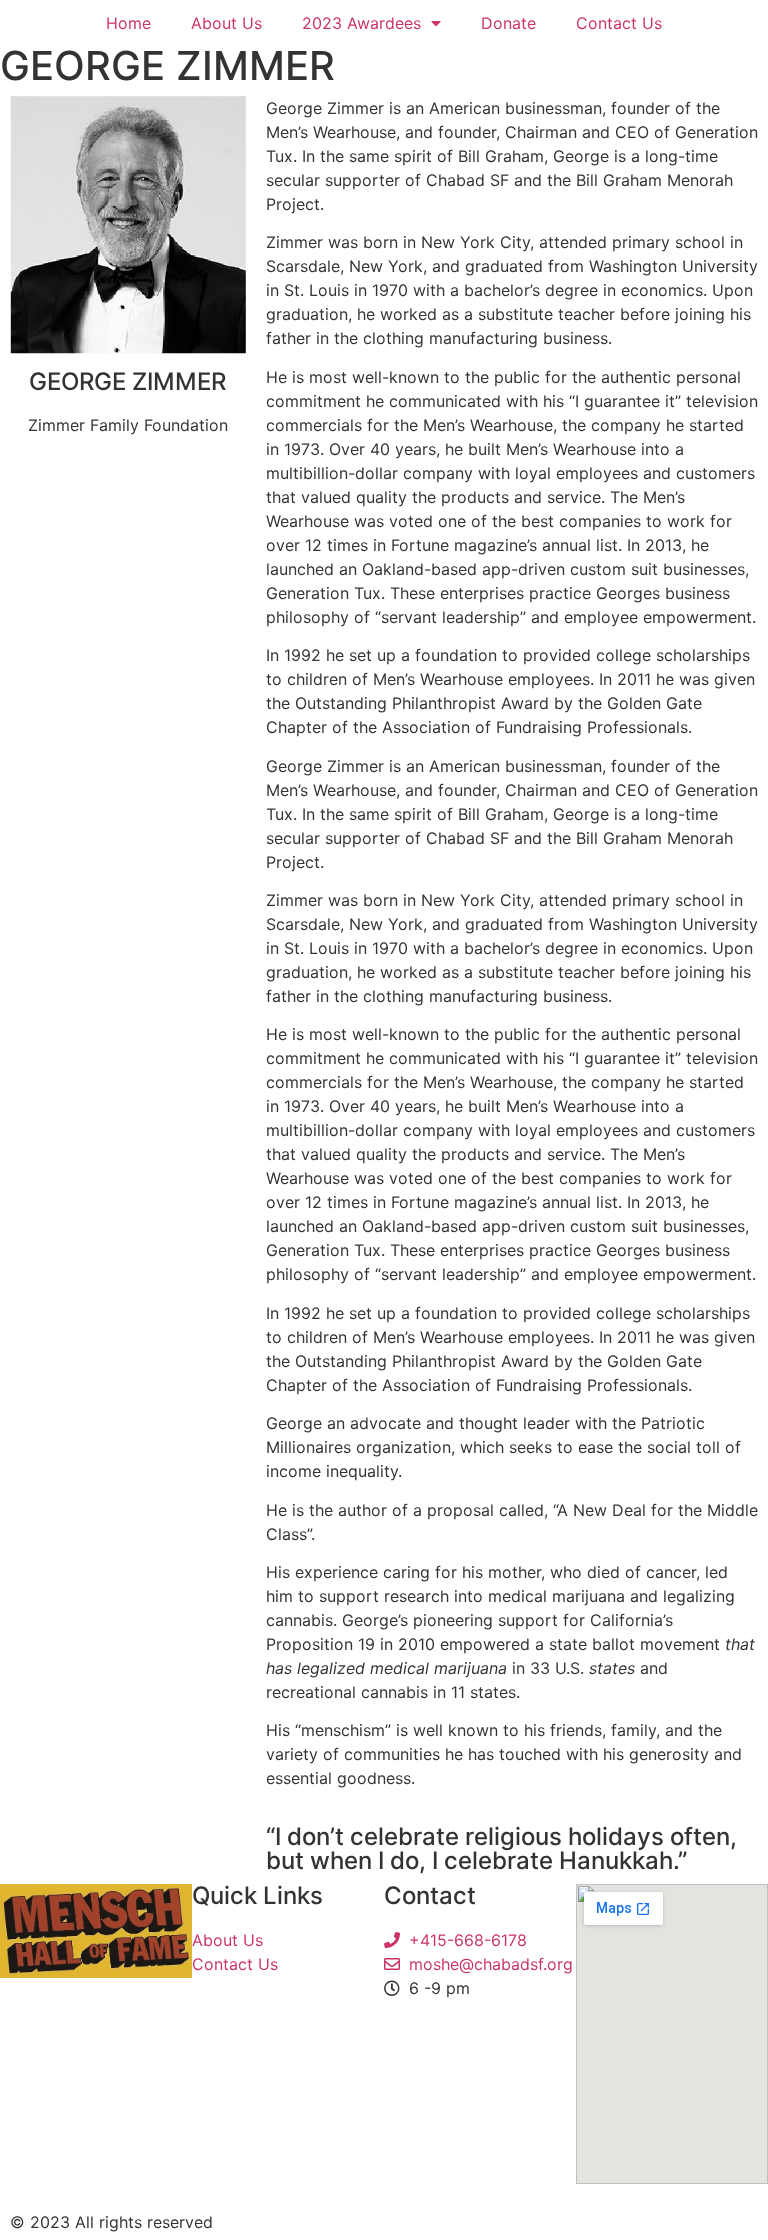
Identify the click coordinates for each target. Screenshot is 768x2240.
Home (128, 23)
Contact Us (619, 23)
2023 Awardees (361, 23)
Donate (508, 23)
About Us (226, 23)
